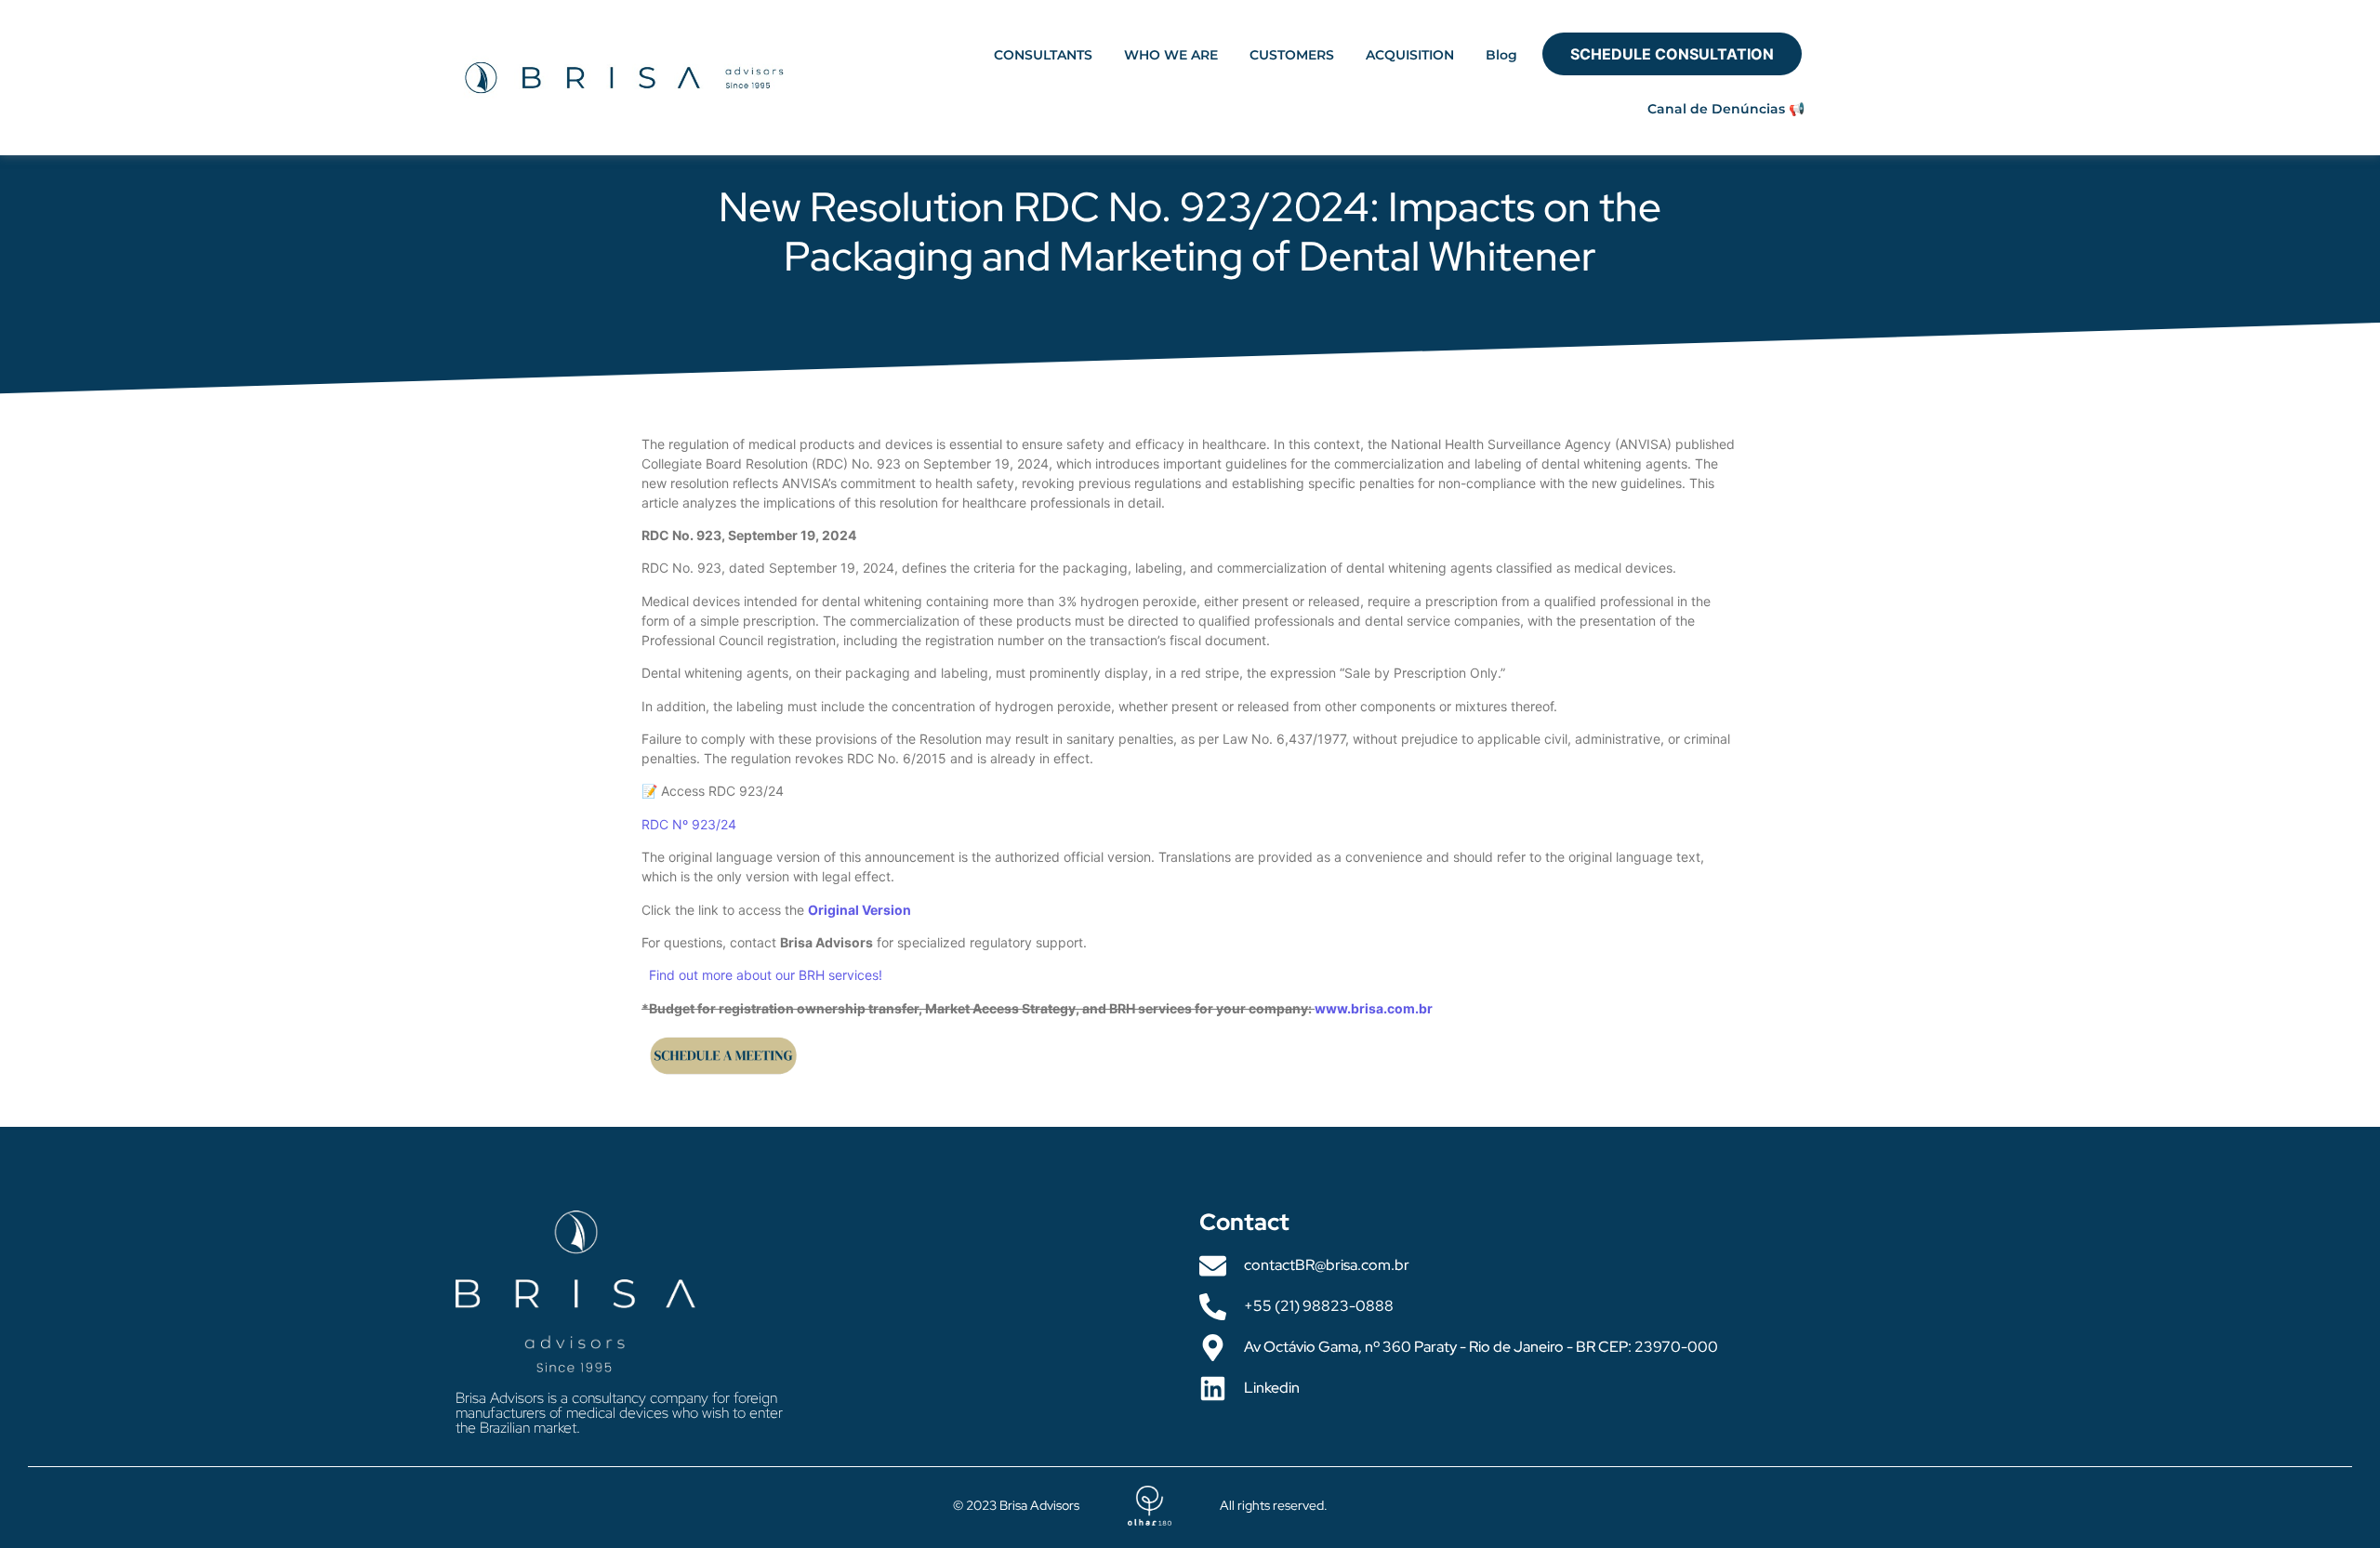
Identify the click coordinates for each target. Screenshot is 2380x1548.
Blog (1501, 55)
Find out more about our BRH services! (766, 975)
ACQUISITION (1410, 55)
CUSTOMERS (1292, 55)
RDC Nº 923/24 (689, 824)
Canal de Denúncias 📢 (1726, 109)
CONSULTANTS (1043, 55)
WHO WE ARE (1171, 55)
